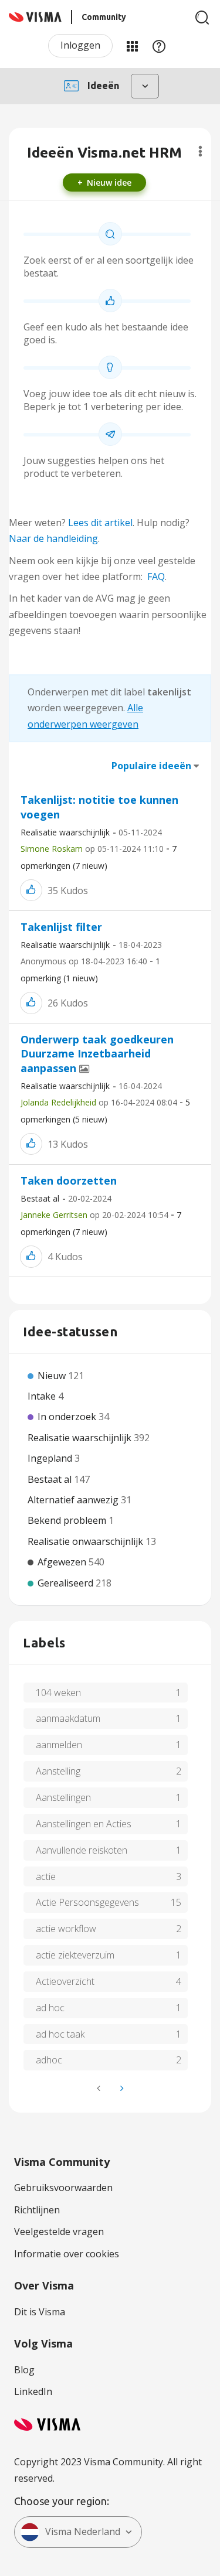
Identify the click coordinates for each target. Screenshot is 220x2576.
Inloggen (80, 45)
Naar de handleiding (53, 538)
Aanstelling (58, 1771)
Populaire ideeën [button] (151, 766)
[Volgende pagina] (121, 2088)
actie (46, 1876)
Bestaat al (40, 1198)
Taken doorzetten (69, 1180)
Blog (24, 2370)
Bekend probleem (68, 1520)
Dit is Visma (40, 2312)
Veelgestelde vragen (59, 2232)
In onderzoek (68, 1417)
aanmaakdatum (68, 1718)
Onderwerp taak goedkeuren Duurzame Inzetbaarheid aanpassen (97, 1054)
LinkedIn (33, 2391)
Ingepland (51, 1458)
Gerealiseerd (67, 1583)
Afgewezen (63, 1562)
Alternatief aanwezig (74, 1500)
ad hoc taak (60, 2034)
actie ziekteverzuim (75, 1955)
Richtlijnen (37, 2210)
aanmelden (59, 1745)
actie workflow (66, 1929)
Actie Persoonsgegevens (87, 1902)
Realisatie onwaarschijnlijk (87, 1541)
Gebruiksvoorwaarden (63, 2188)
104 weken (58, 1693)
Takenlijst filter (61, 927)
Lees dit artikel (100, 523)
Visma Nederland (83, 2531)
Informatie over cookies (67, 2254)
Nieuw (53, 1376)
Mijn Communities (132, 46)
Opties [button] (200, 151)
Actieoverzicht (65, 1981)
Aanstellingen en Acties (84, 1824)
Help (159, 46)
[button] (31, 890)
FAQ (156, 576)
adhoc (49, 2060)
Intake (43, 1396)
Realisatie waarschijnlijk (65, 832)
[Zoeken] (202, 18)
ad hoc (50, 2008)
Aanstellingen (63, 1797)
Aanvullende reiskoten (82, 1850)
